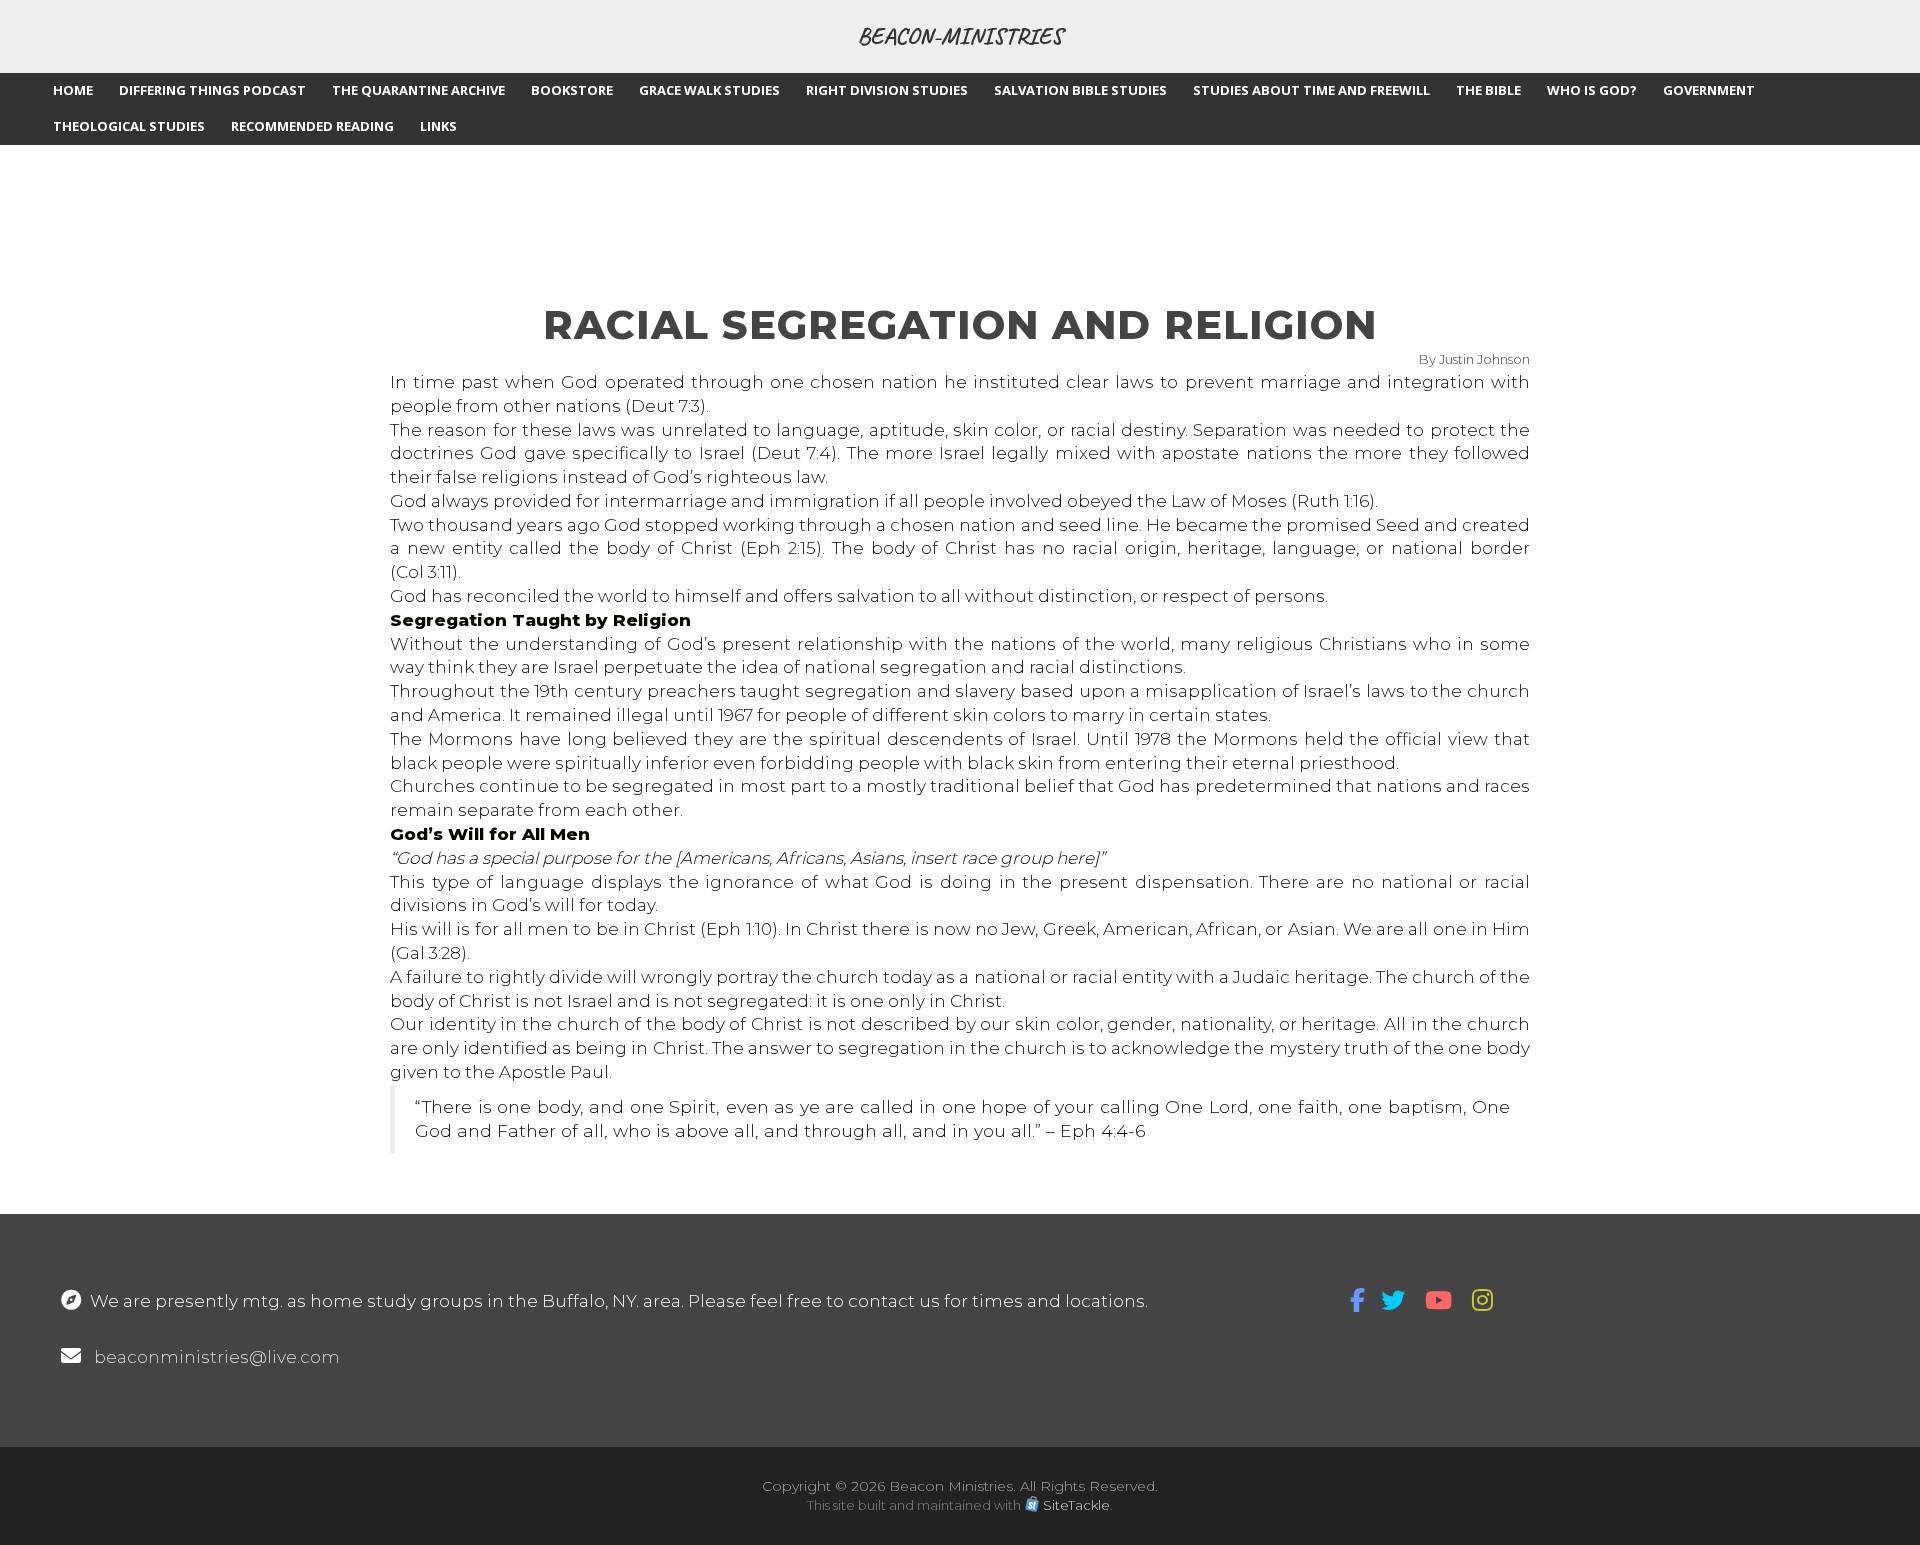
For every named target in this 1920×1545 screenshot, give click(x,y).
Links (438, 126)
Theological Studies (129, 126)
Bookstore (572, 90)
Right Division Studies (887, 90)
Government (1709, 90)
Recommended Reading (312, 126)
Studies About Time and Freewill (1311, 90)
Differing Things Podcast (212, 90)
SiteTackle (1076, 1505)
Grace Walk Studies (709, 90)
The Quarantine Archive (418, 90)
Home (73, 90)
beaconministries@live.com (217, 1357)
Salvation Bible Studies (1080, 90)
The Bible (1488, 90)
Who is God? (1592, 90)
